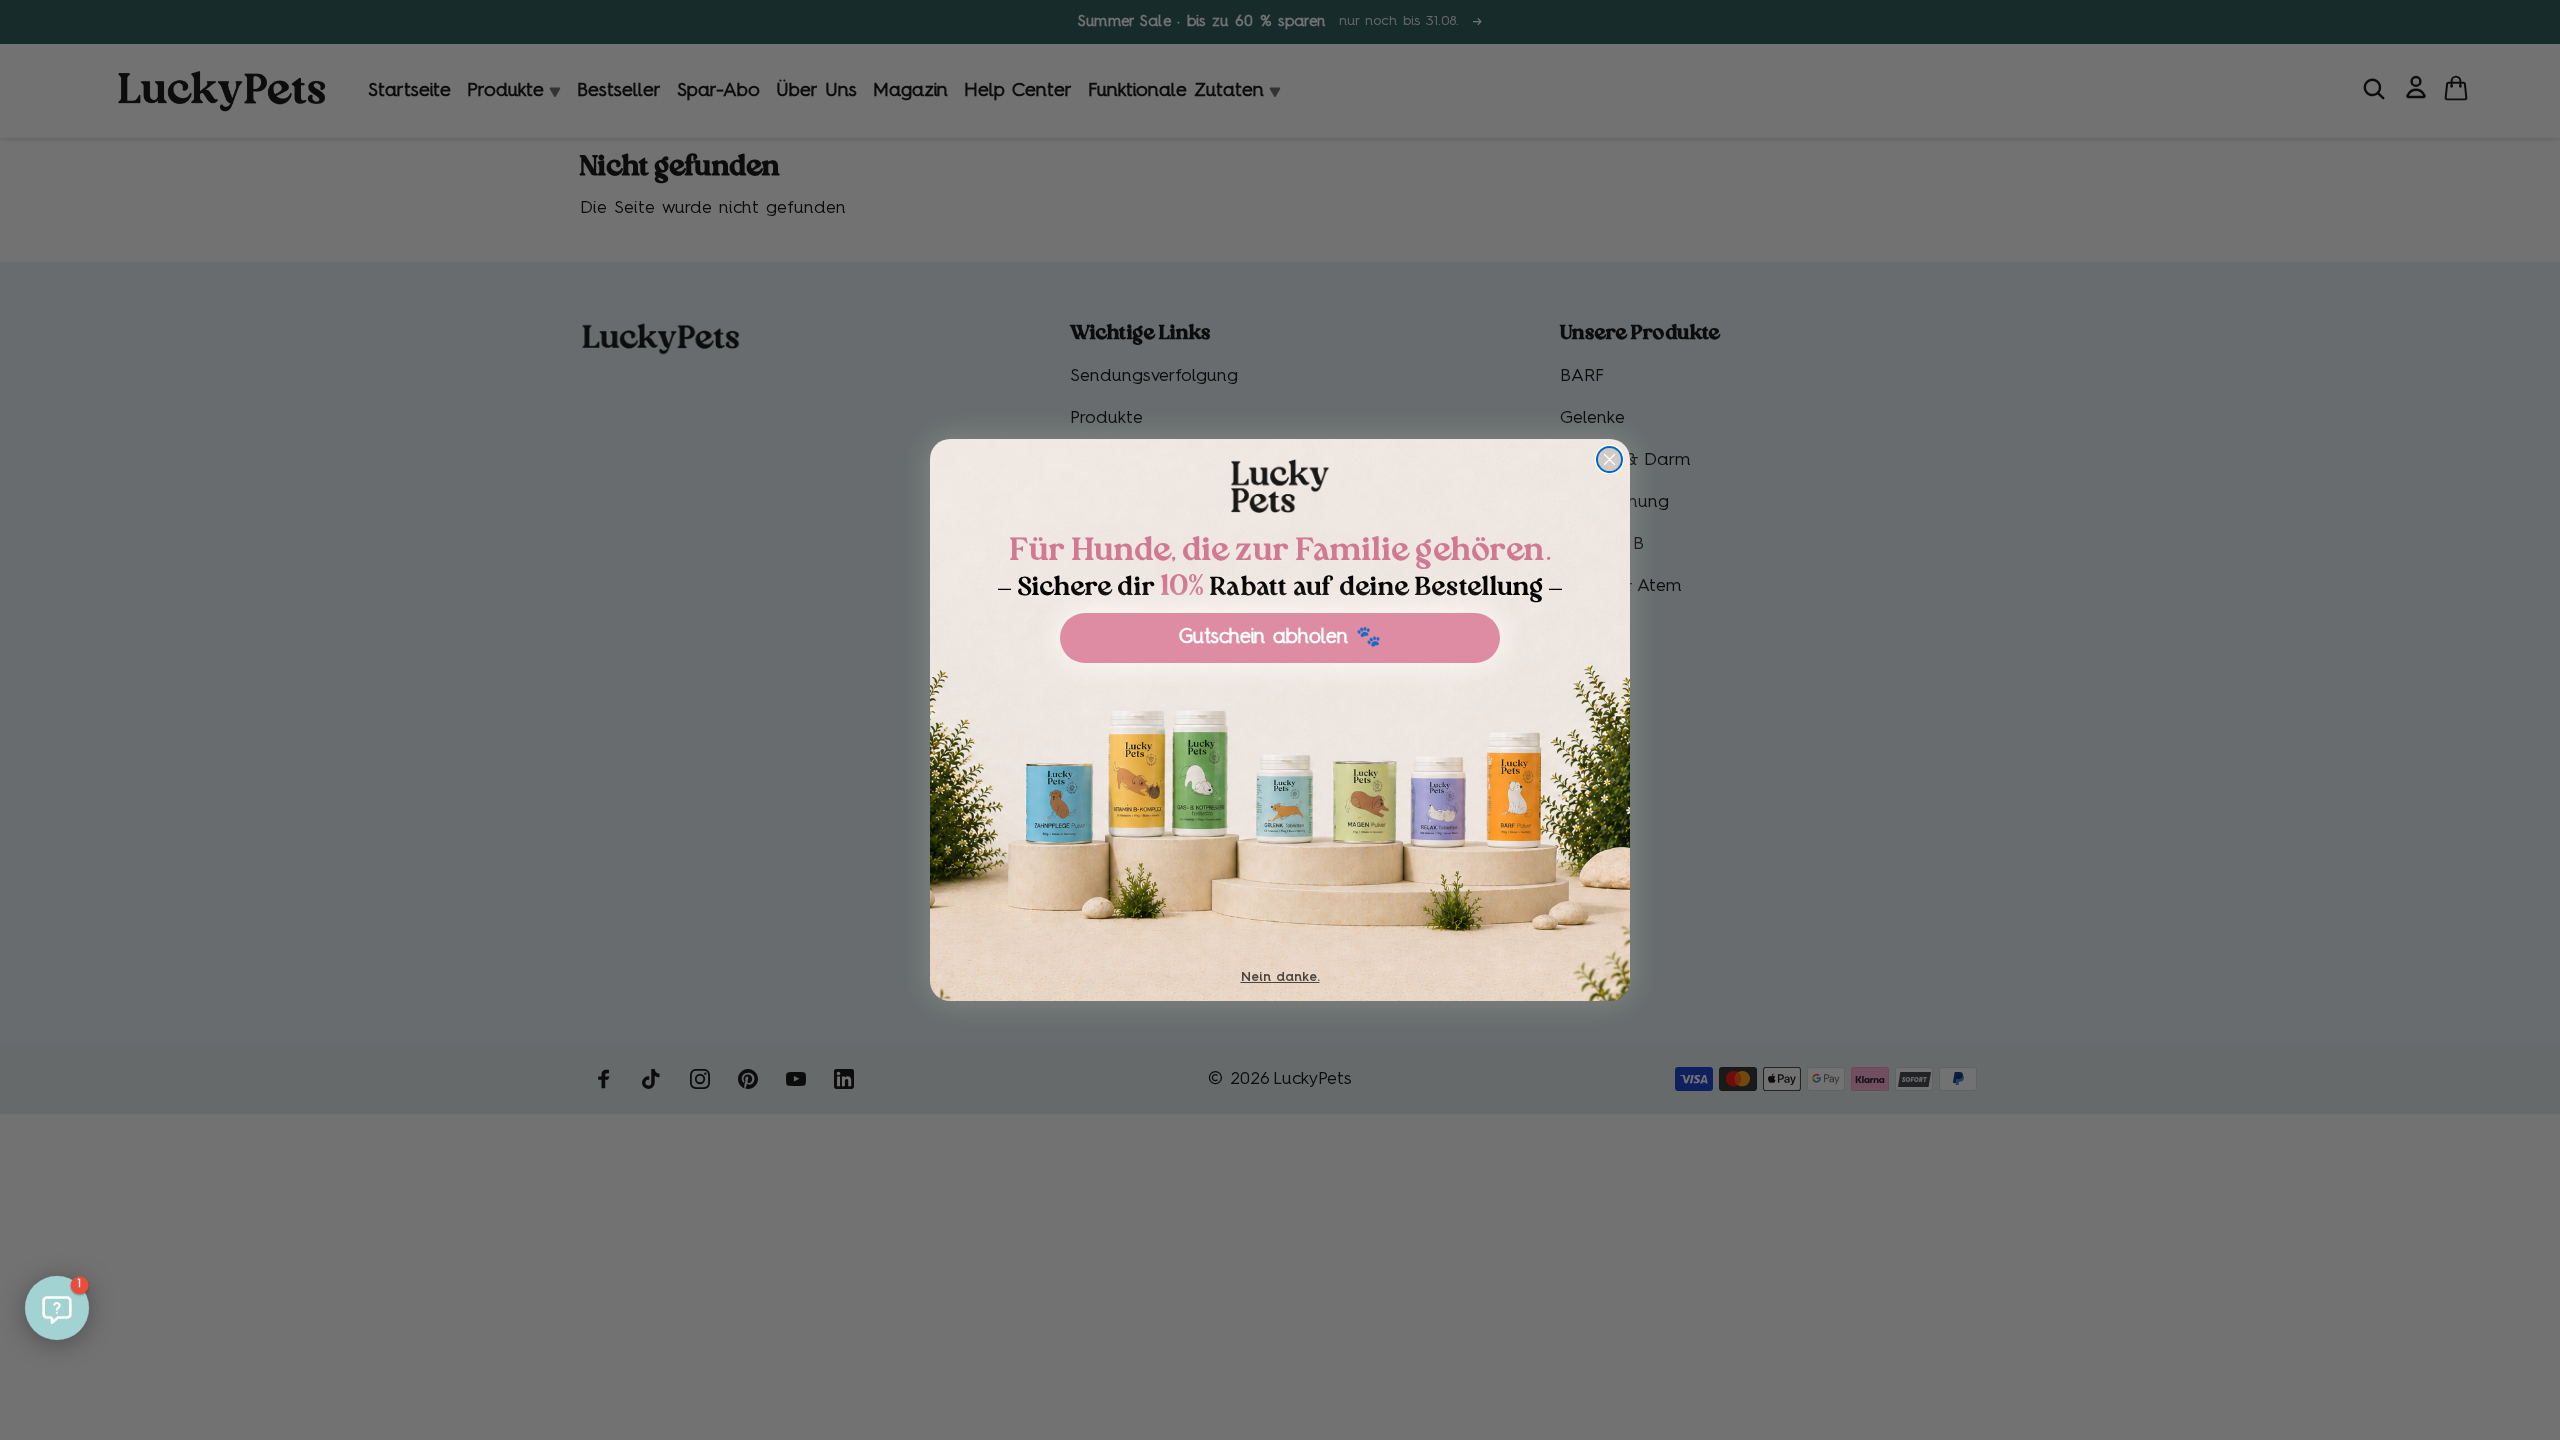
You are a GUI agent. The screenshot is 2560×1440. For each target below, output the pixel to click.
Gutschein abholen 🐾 (1280, 638)
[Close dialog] (1609, 459)
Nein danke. (1280, 976)
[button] (57, 1308)
